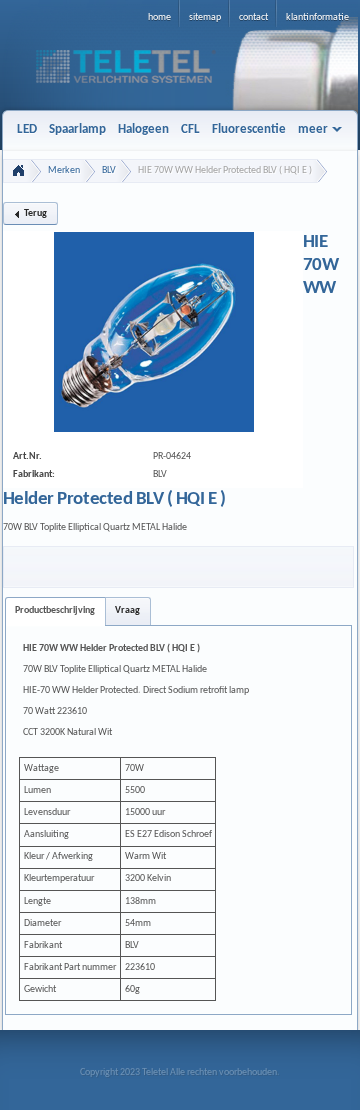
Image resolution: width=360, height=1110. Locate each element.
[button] (30, 213)
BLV (109, 170)
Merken (64, 170)
